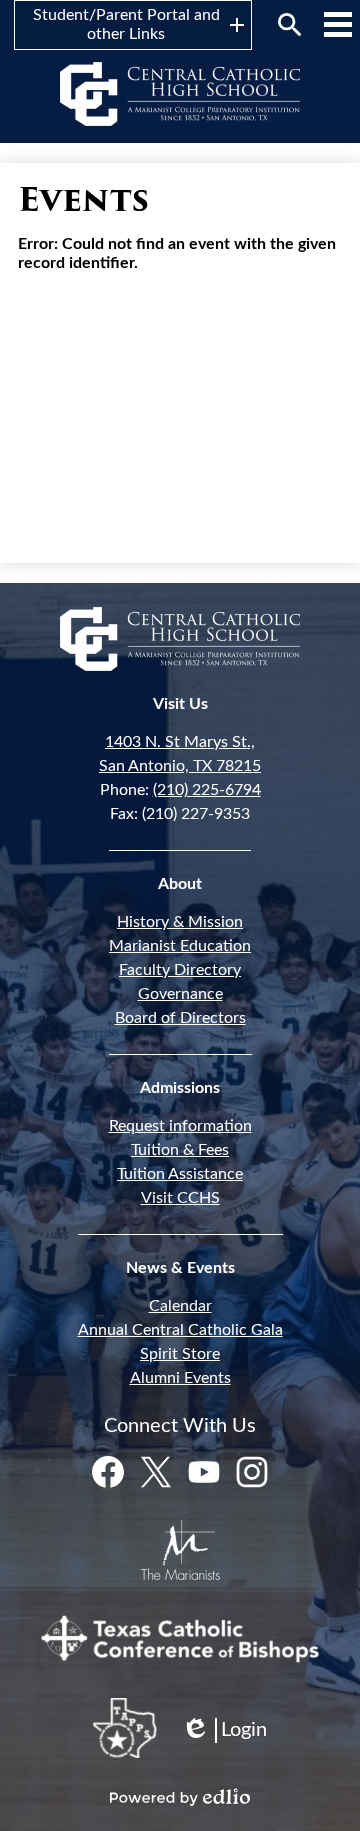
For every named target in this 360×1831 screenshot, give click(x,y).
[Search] (290, 25)
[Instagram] (252, 1472)
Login (224, 1731)
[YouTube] (204, 1472)
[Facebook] (108, 1472)
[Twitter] (156, 1472)
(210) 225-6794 (207, 790)
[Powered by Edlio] (180, 1797)
